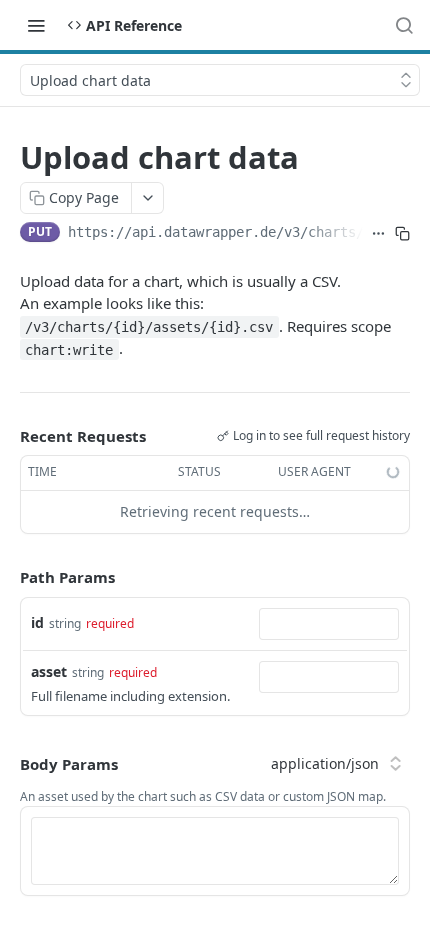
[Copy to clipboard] (402, 234)
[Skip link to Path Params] (6, 577)
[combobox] (329, 624)
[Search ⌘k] (404, 25)
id (37, 622)
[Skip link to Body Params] (6, 764)
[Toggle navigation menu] (36, 25)
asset (49, 671)
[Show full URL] (378, 234)
